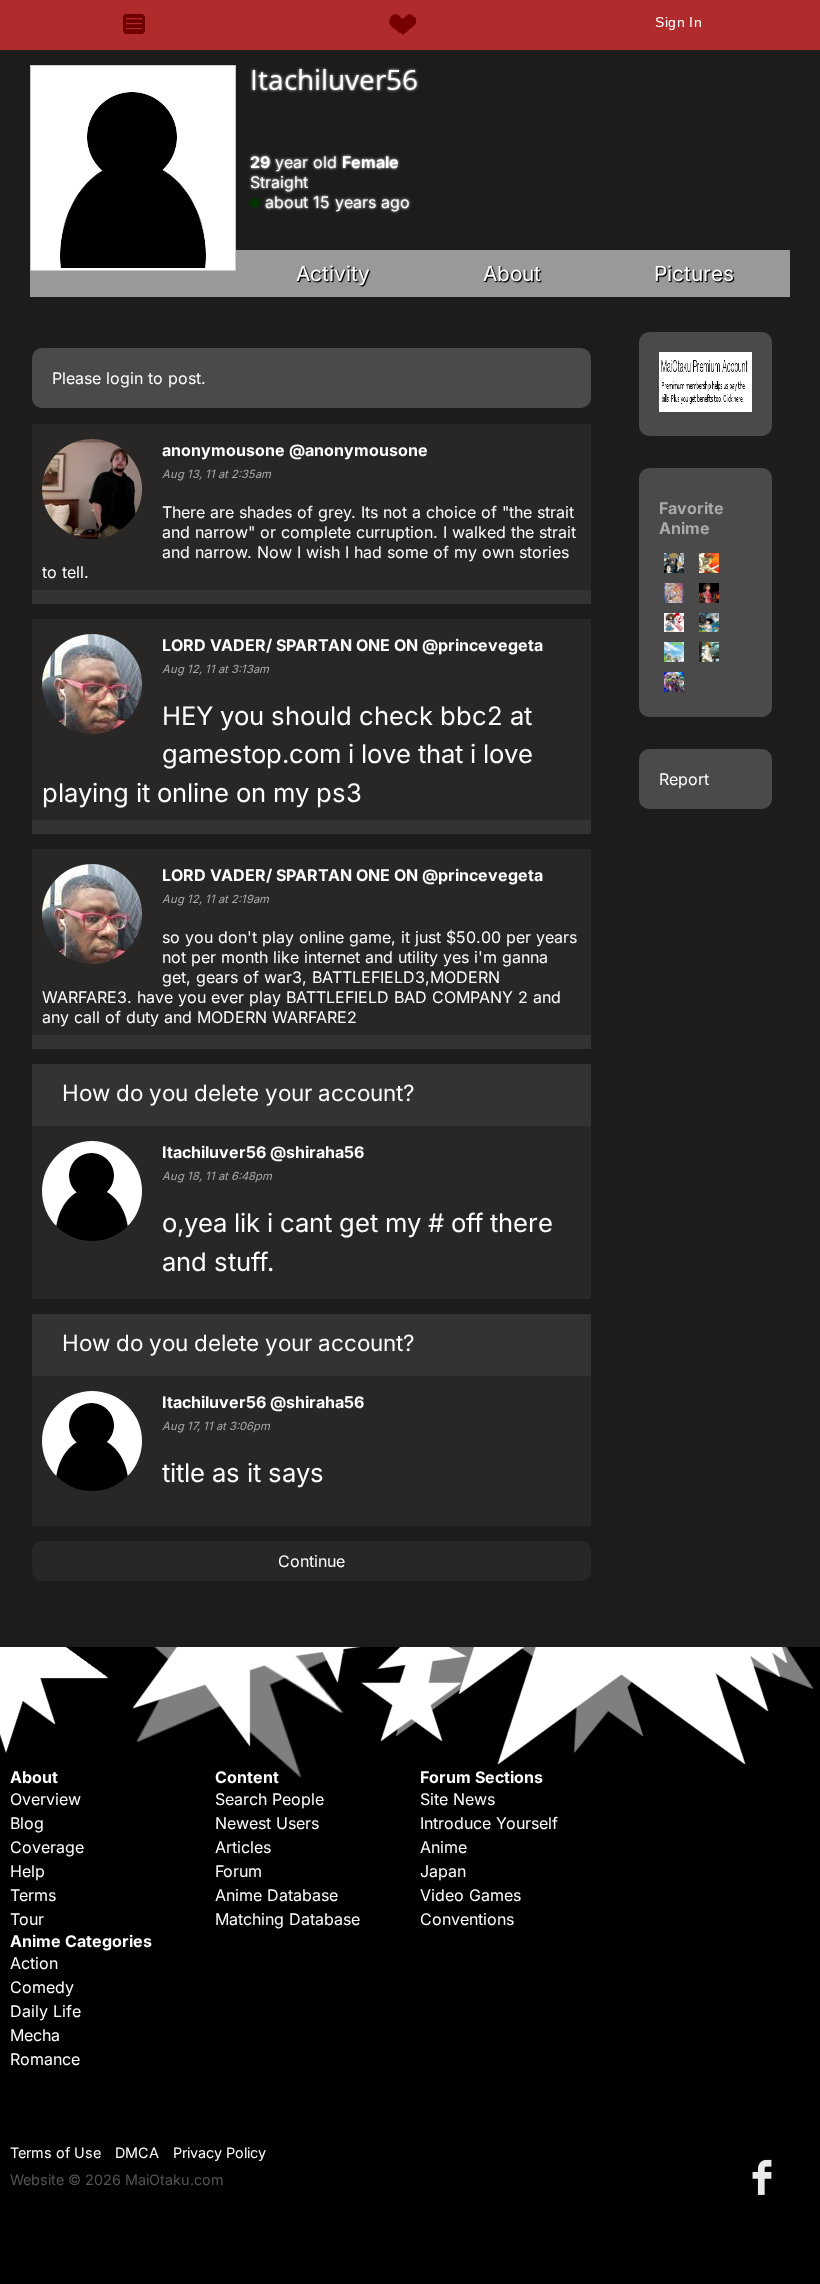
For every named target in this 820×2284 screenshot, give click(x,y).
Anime (443, 1847)
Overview (45, 1799)
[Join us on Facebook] (766, 2176)
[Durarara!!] (674, 567)
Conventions (467, 1919)
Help (27, 1871)
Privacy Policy (219, 2152)
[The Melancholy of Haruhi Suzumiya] (674, 626)
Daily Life (45, 2011)
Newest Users (267, 1823)
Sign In (678, 22)
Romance (45, 2059)
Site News (457, 1799)
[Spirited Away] (709, 597)
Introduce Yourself (489, 1823)
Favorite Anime (691, 518)
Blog (27, 1823)
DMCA (137, 2152)
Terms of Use (55, 2152)
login (124, 378)
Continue (311, 1561)
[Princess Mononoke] (709, 567)
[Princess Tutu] (674, 597)
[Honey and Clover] (674, 656)
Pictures (694, 273)
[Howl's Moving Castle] (709, 626)
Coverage (47, 1847)
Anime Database (276, 1895)
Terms (33, 1895)
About (512, 273)
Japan (443, 1871)
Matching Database (287, 1919)
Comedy (42, 1987)
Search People (269, 1799)
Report (684, 779)
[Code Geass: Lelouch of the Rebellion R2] (674, 686)
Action (34, 1963)
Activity (333, 273)
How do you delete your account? (238, 1092)
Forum (238, 1871)
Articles (243, 1847)
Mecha (35, 2035)
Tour (27, 1919)
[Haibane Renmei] (709, 656)
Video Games (470, 1895)
